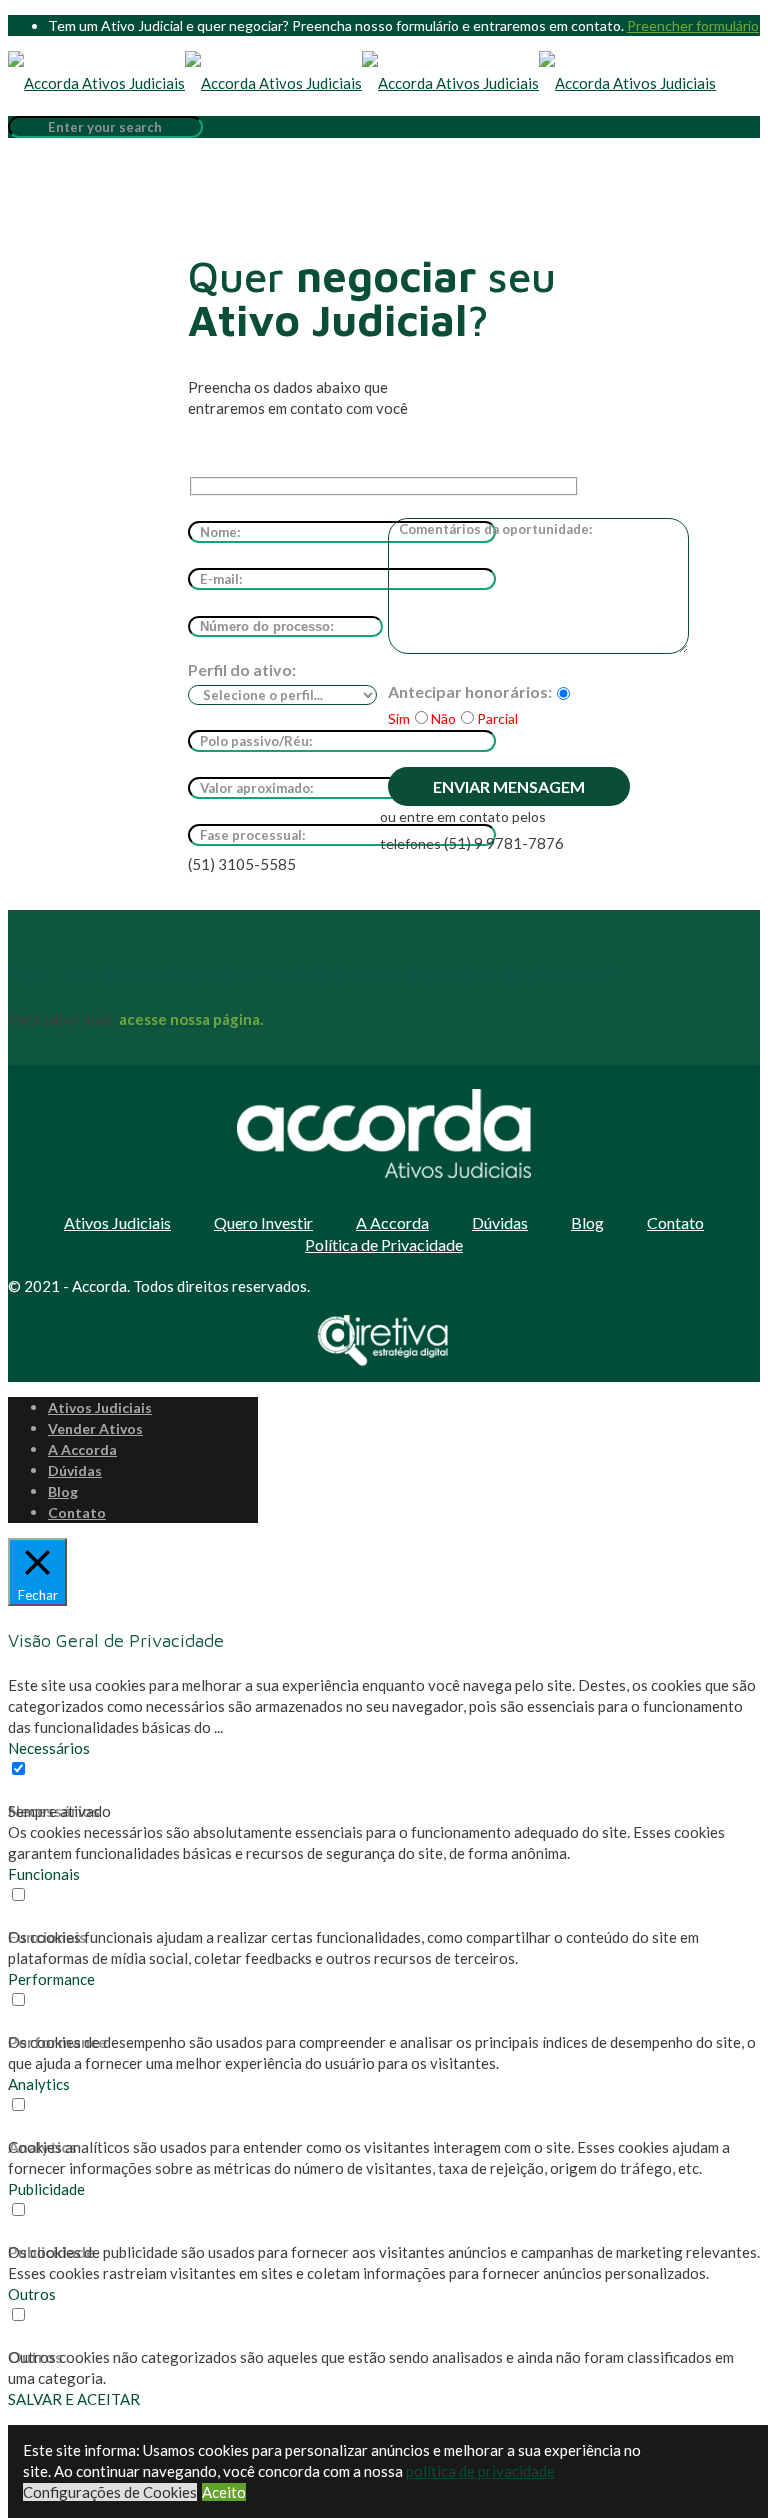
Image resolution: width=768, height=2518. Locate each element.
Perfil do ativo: (242, 669)
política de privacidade (480, 2471)
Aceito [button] (224, 2492)
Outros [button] (32, 2294)
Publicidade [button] (46, 2189)
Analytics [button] (39, 2084)
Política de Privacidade (384, 1244)
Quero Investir (263, 1222)
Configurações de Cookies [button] (110, 2492)
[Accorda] (362, 83)
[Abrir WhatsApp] (718, 2467)
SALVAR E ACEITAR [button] (74, 2399)
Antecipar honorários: (470, 691)
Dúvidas (500, 1222)
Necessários (54, 1810)
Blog (587, 1222)
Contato (675, 1222)
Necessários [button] (49, 1748)
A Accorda (392, 1222)
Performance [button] (51, 1979)
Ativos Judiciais (117, 1222)
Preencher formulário (693, 25)
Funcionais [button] (44, 1874)
